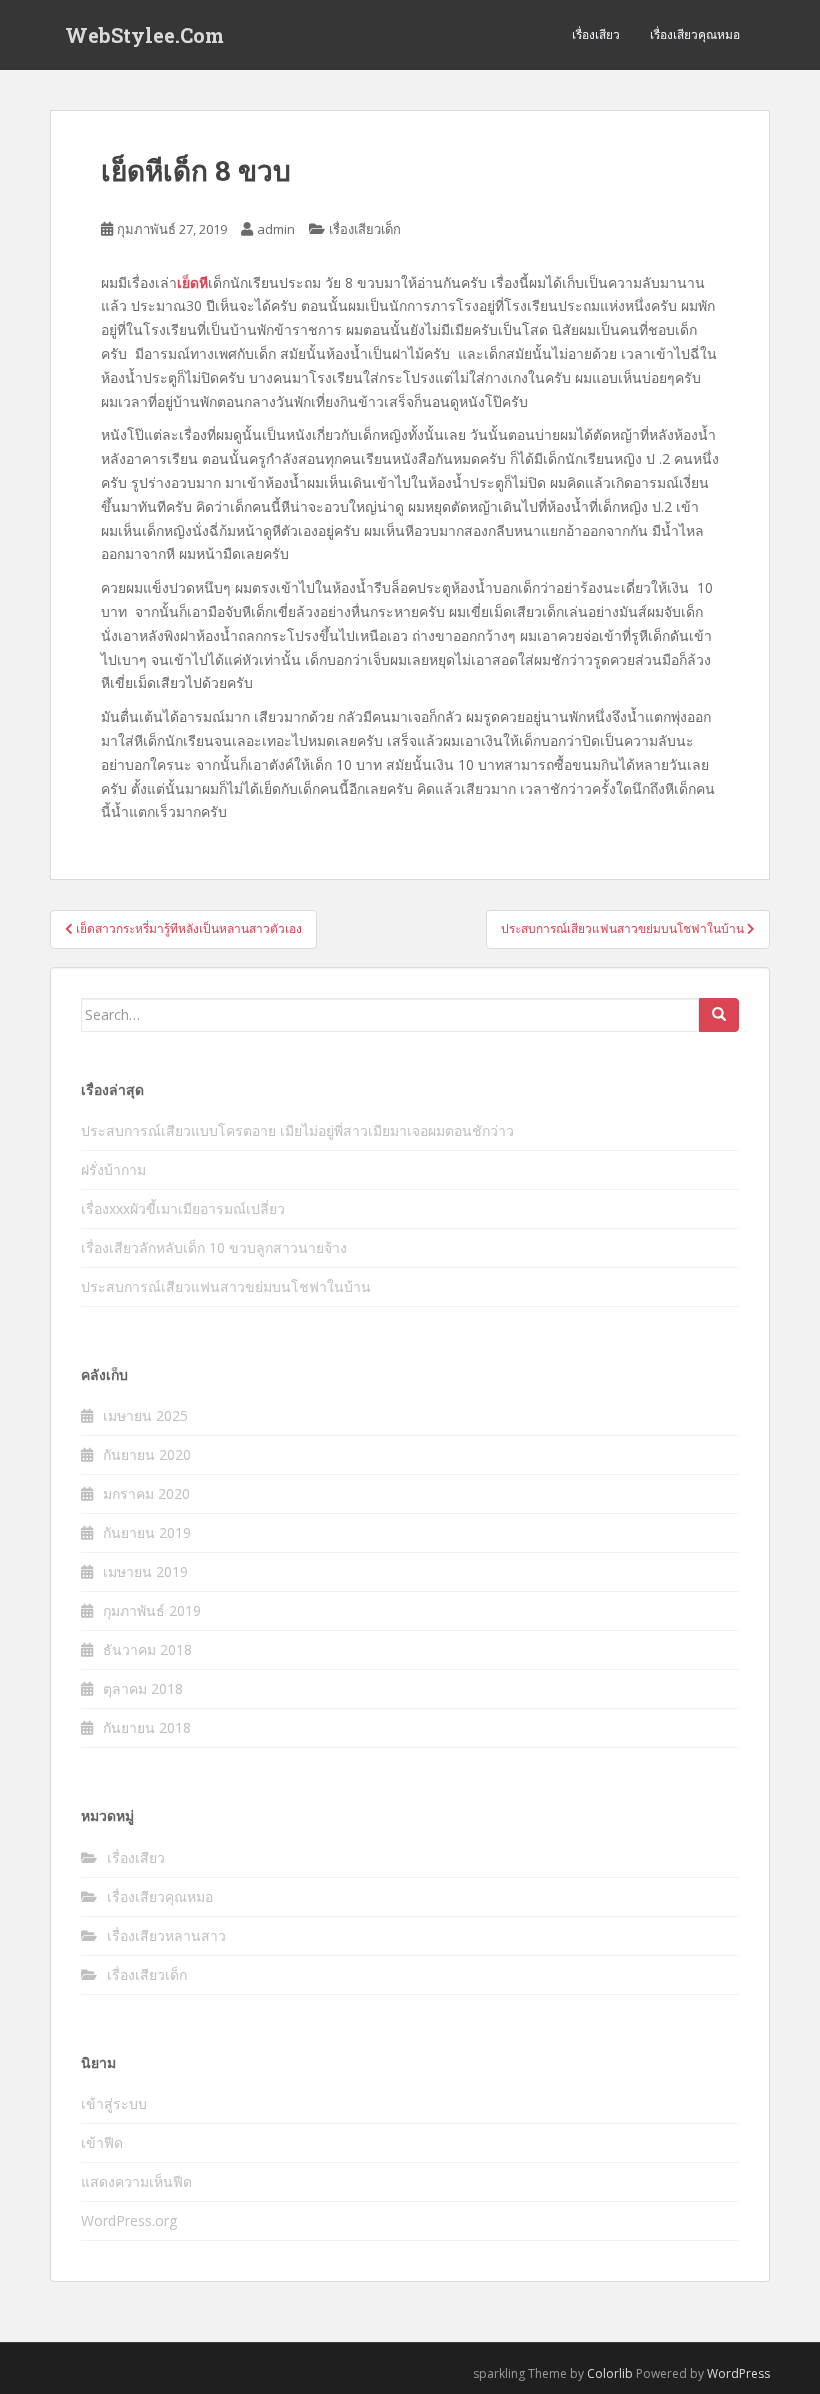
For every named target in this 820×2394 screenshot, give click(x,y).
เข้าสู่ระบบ (114, 2103)
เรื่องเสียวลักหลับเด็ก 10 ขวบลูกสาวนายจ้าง (214, 1247)
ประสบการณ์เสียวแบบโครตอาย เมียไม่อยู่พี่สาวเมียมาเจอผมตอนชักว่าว (297, 1130)
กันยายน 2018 (147, 1727)
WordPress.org (129, 2220)
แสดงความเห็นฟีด (136, 2181)
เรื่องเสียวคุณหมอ (695, 34)
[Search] (719, 1015)
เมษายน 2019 (145, 1571)
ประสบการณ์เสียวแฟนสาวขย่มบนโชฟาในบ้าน (226, 1286)
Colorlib (610, 2373)
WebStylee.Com (144, 35)
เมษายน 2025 (145, 1415)
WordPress (738, 2373)
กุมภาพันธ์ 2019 (152, 1610)
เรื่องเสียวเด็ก (365, 229)
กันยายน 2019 (147, 1532)
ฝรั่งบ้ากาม (113, 1169)
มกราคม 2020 (146, 1493)
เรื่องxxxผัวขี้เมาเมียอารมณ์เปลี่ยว (183, 1208)
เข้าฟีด (102, 2142)
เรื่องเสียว (596, 34)
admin (276, 229)
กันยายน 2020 (147, 1454)
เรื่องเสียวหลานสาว (166, 1935)
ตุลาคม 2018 (143, 1688)
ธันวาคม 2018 (147, 1649)
